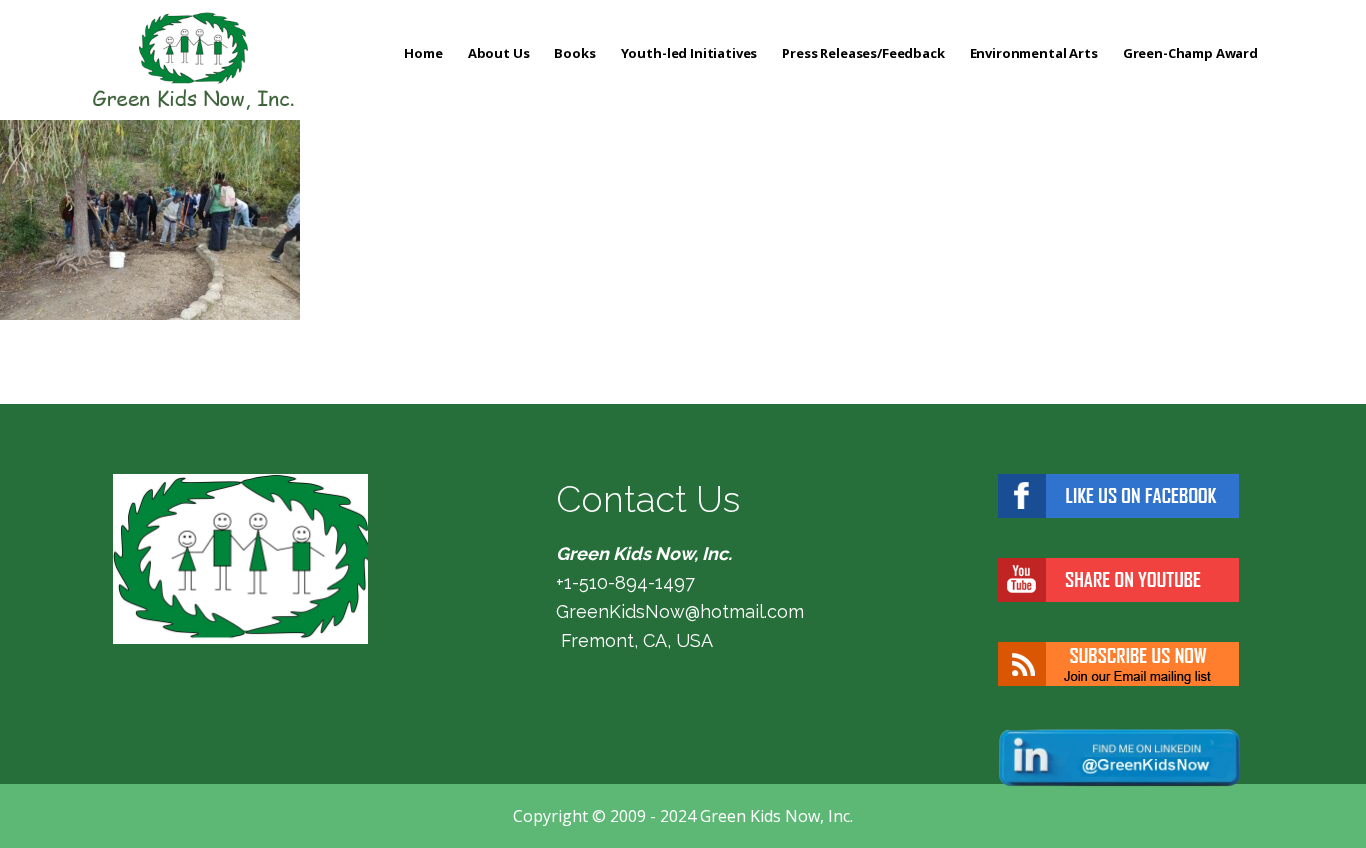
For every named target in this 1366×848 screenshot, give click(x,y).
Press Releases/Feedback (863, 53)
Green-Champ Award (1190, 53)
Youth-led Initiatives (689, 53)
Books (574, 53)
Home (423, 53)
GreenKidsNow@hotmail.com (680, 611)
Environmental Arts (1034, 53)
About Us (499, 53)
